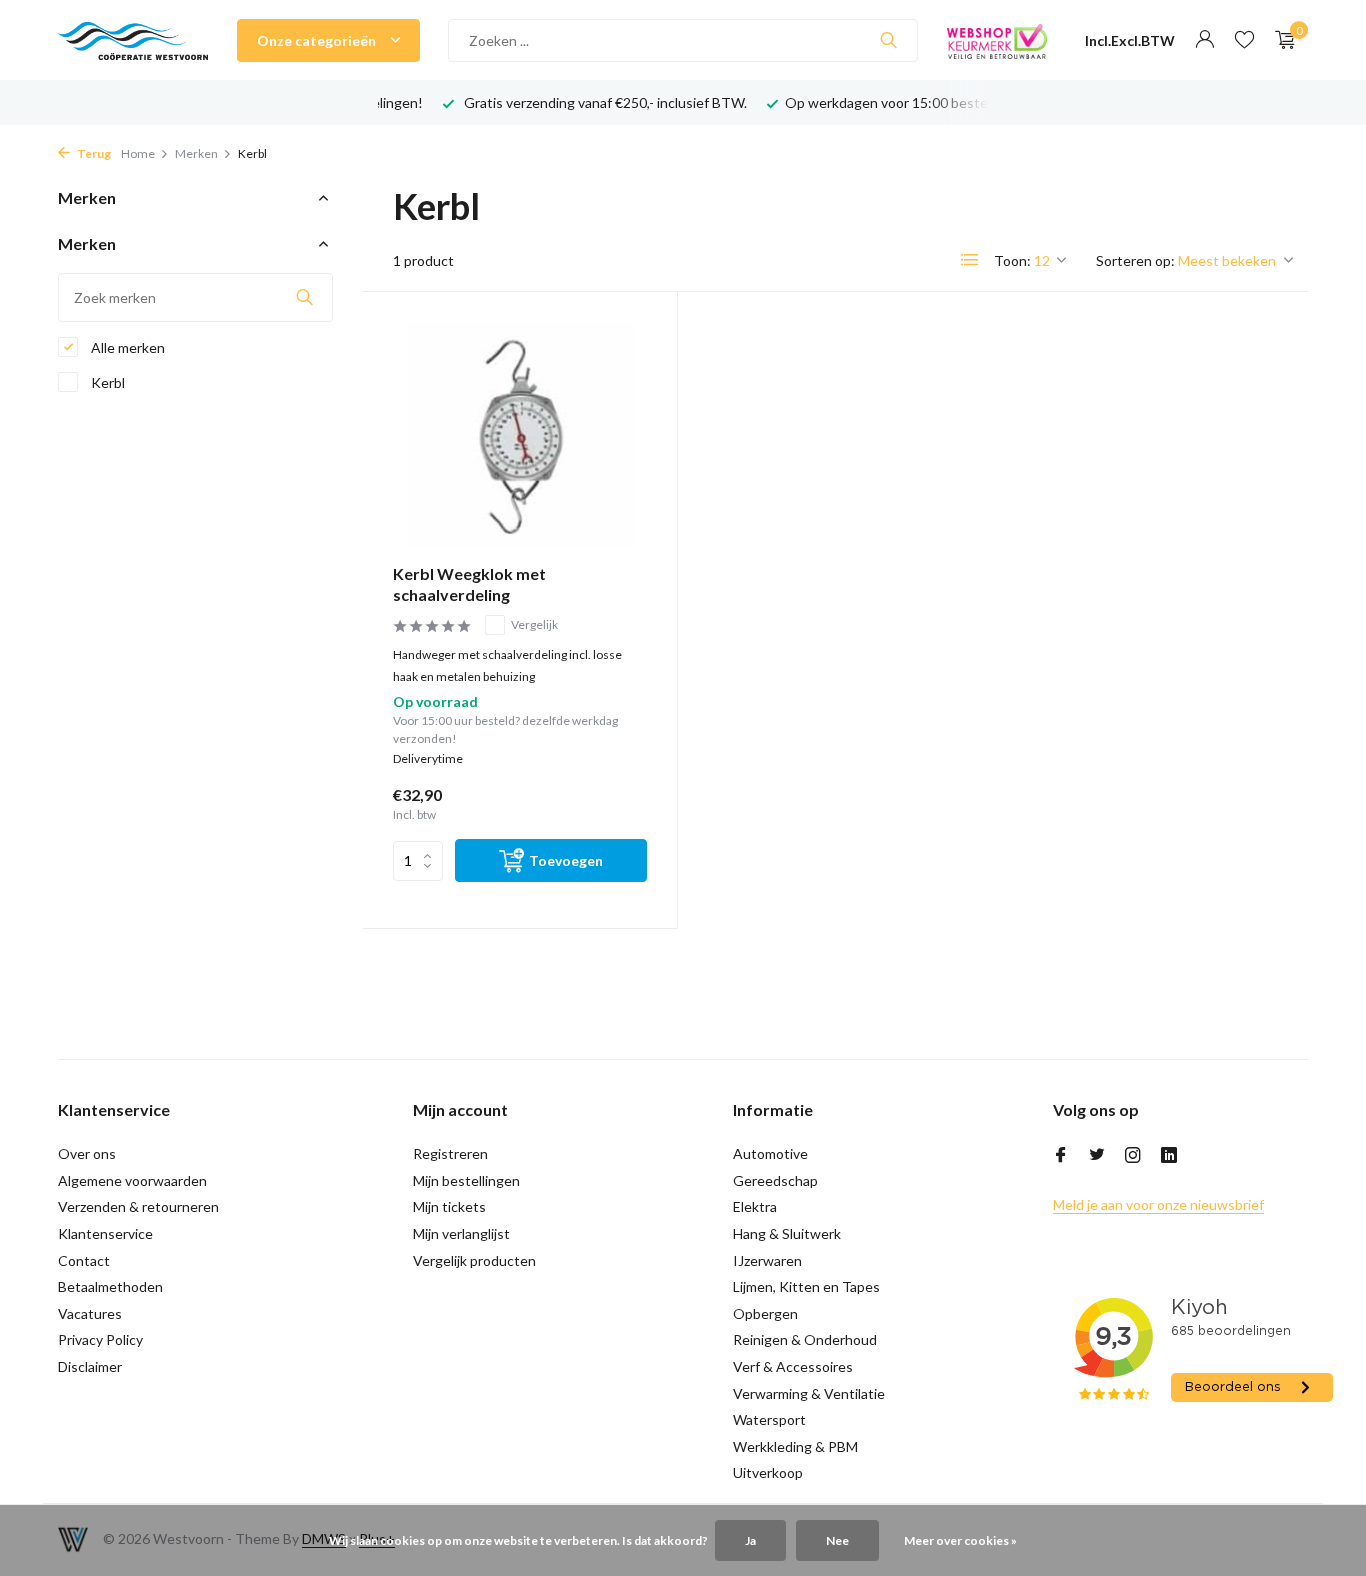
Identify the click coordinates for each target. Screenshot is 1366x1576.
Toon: (1012, 260)
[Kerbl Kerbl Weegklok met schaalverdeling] (520, 435)
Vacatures (90, 1313)
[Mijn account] (1204, 40)
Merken (196, 153)
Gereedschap (775, 1180)
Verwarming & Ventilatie (809, 1393)
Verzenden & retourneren (138, 1206)
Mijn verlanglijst (461, 1233)
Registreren (450, 1153)
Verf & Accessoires (793, 1366)
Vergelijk (534, 624)
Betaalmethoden (110, 1286)
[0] (1280, 40)
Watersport (769, 1419)
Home (138, 153)
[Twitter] (1097, 1156)
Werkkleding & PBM (795, 1446)
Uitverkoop (768, 1472)
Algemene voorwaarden (132, 1180)
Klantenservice (105, 1233)
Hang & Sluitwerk (787, 1233)
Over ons (87, 1153)
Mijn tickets (449, 1206)
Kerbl (106, 382)
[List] (970, 260)
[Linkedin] (1169, 1156)
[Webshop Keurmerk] (997, 40)
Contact (84, 1260)
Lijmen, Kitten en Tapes (806, 1286)
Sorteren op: (1135, 260)
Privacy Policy (100, 1339)
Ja (750, 1540)
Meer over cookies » (960, 1540)
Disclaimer (90, 1366)
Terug (93, 153)
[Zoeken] (888, 40)
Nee (837, 1540)
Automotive (770, 1153)
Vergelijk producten (474, 1260)
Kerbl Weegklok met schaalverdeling (469, 584)
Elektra (755, 1206)
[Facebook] (1061, 1156)
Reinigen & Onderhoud (805, 1339)
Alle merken (126, 347)
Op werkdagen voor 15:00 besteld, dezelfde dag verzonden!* (975, 102)
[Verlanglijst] (1244, 40)
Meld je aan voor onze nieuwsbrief (1158, 1204)
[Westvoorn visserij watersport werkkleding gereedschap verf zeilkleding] (133, 40)
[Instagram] (1133, 1156)
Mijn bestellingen (466, 1180)
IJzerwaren (767, 1260)
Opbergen (765, 1313)
